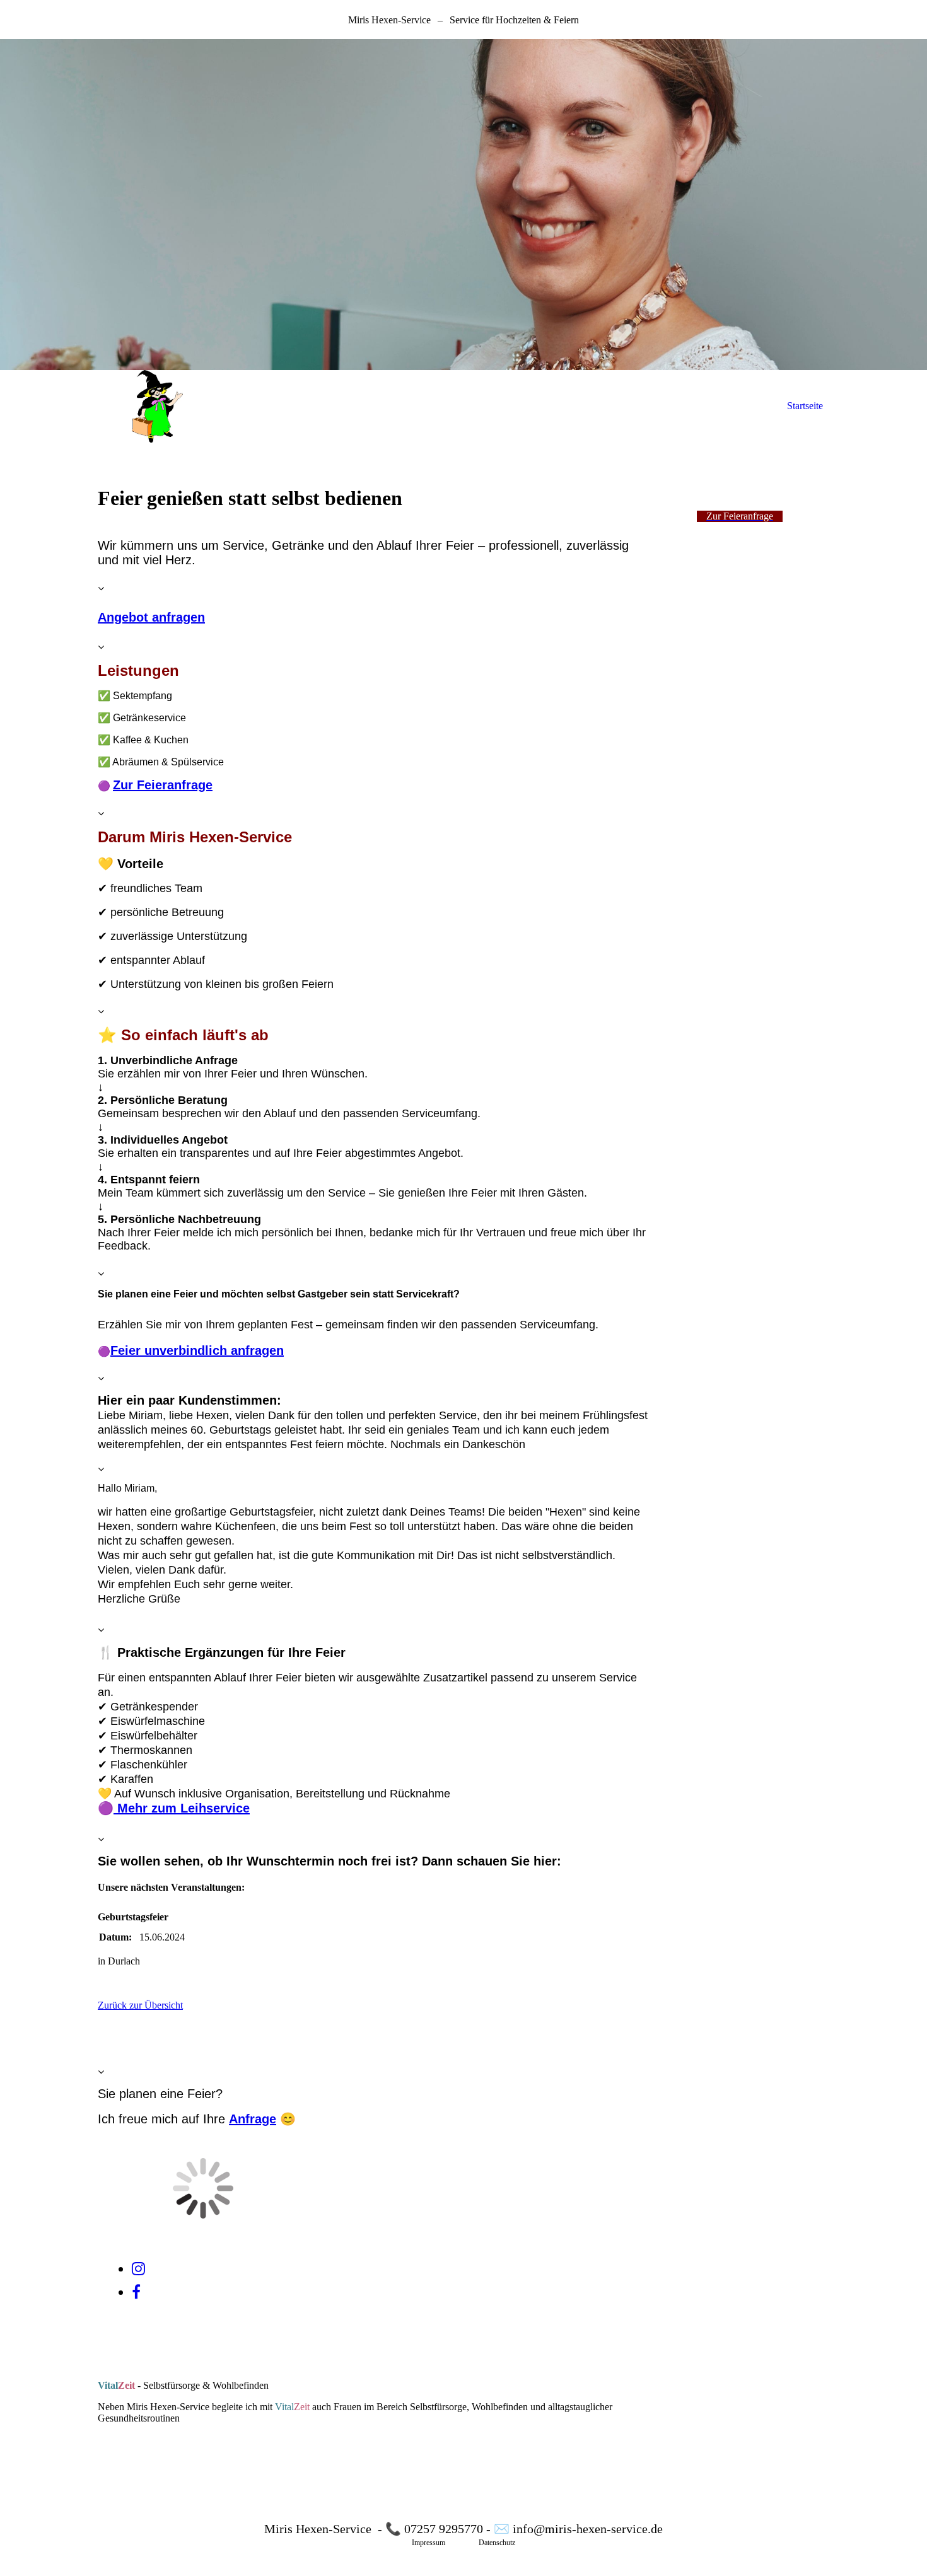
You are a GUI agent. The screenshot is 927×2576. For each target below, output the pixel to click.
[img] (463, 205)
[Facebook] (136, 2292)
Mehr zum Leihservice (182, 1808)
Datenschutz (497, 2543)
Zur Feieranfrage (163, 785)
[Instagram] (138, 2269)
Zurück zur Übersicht (140, 2005)
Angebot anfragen (151, 617)
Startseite (805, 406)
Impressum (429, 2543)
